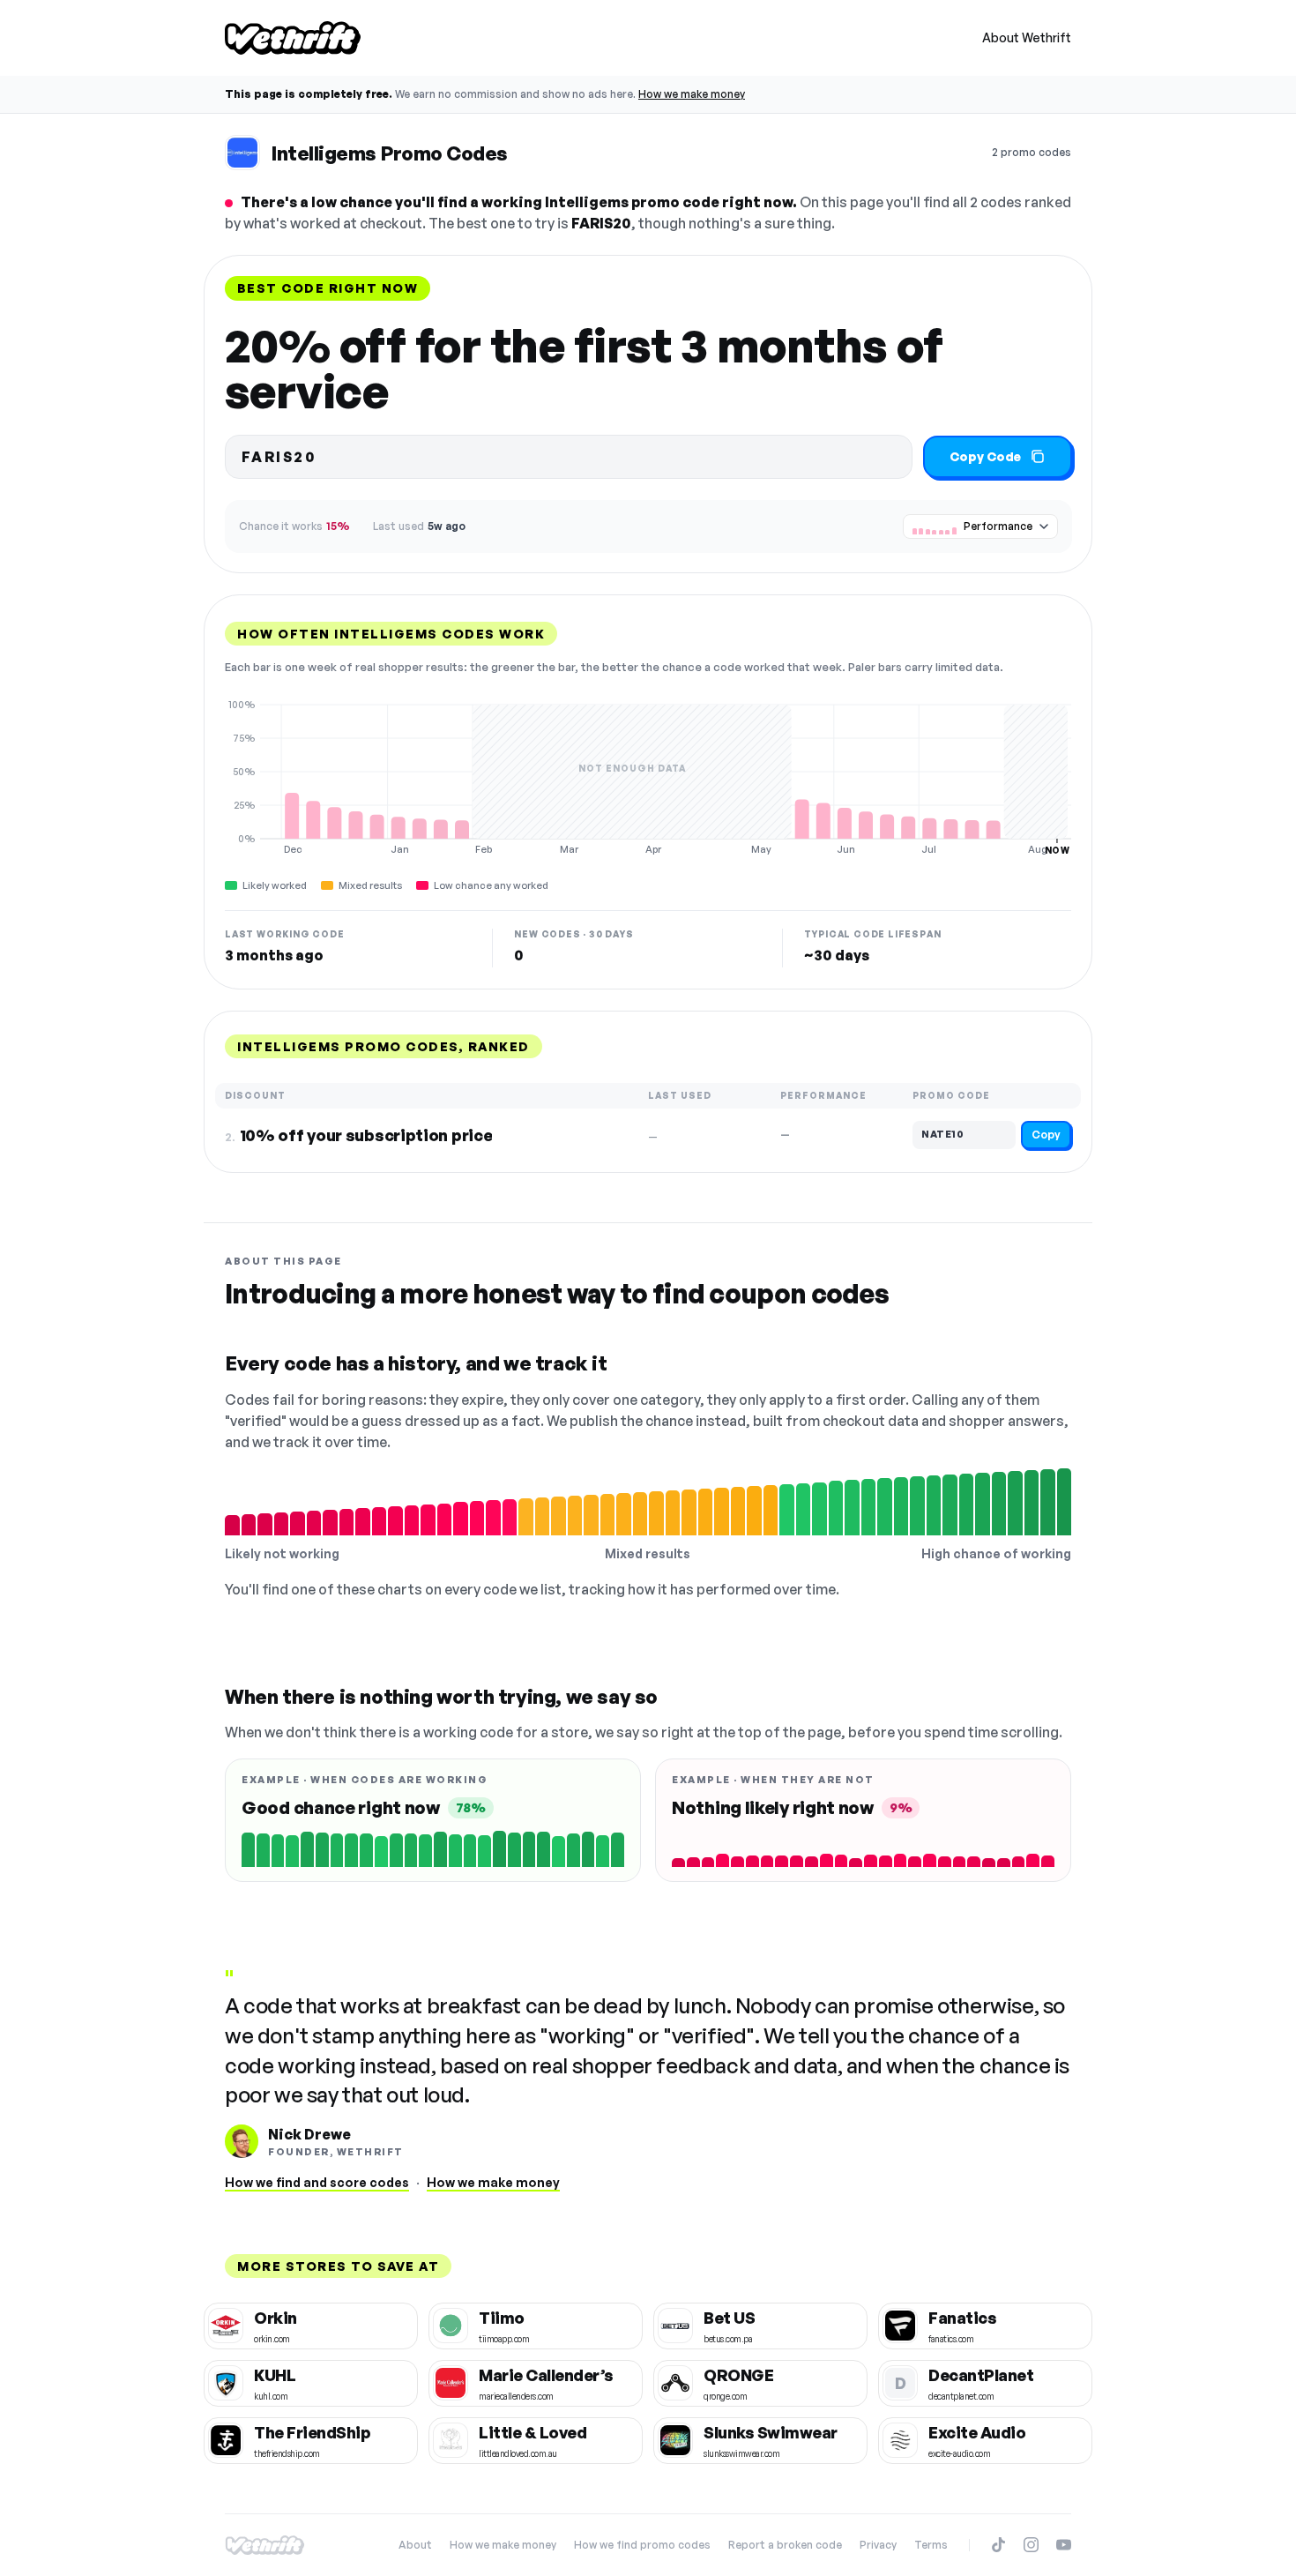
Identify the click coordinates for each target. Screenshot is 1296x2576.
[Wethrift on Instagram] (1031, 2545)
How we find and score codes (317, 2182)
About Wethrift (1027, 37)
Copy (1046, 1135)
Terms (931, 2545)
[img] (648, 777)
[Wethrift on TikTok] (998, 2545)
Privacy (878, 2545)
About (415, 2545)
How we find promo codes (642, 2545)
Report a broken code (785, 2545)
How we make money (692, 94)
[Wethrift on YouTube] (1064, 2545)
